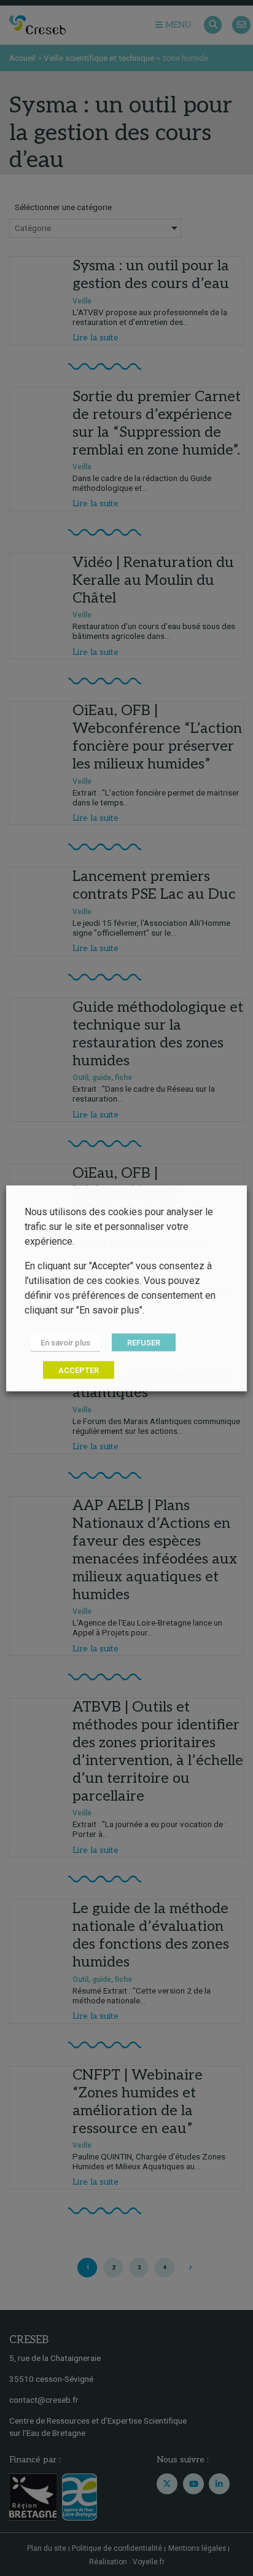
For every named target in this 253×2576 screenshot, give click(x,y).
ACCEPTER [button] (79, 1370)
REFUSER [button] (144, 1342)
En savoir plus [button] (65, 1342)
